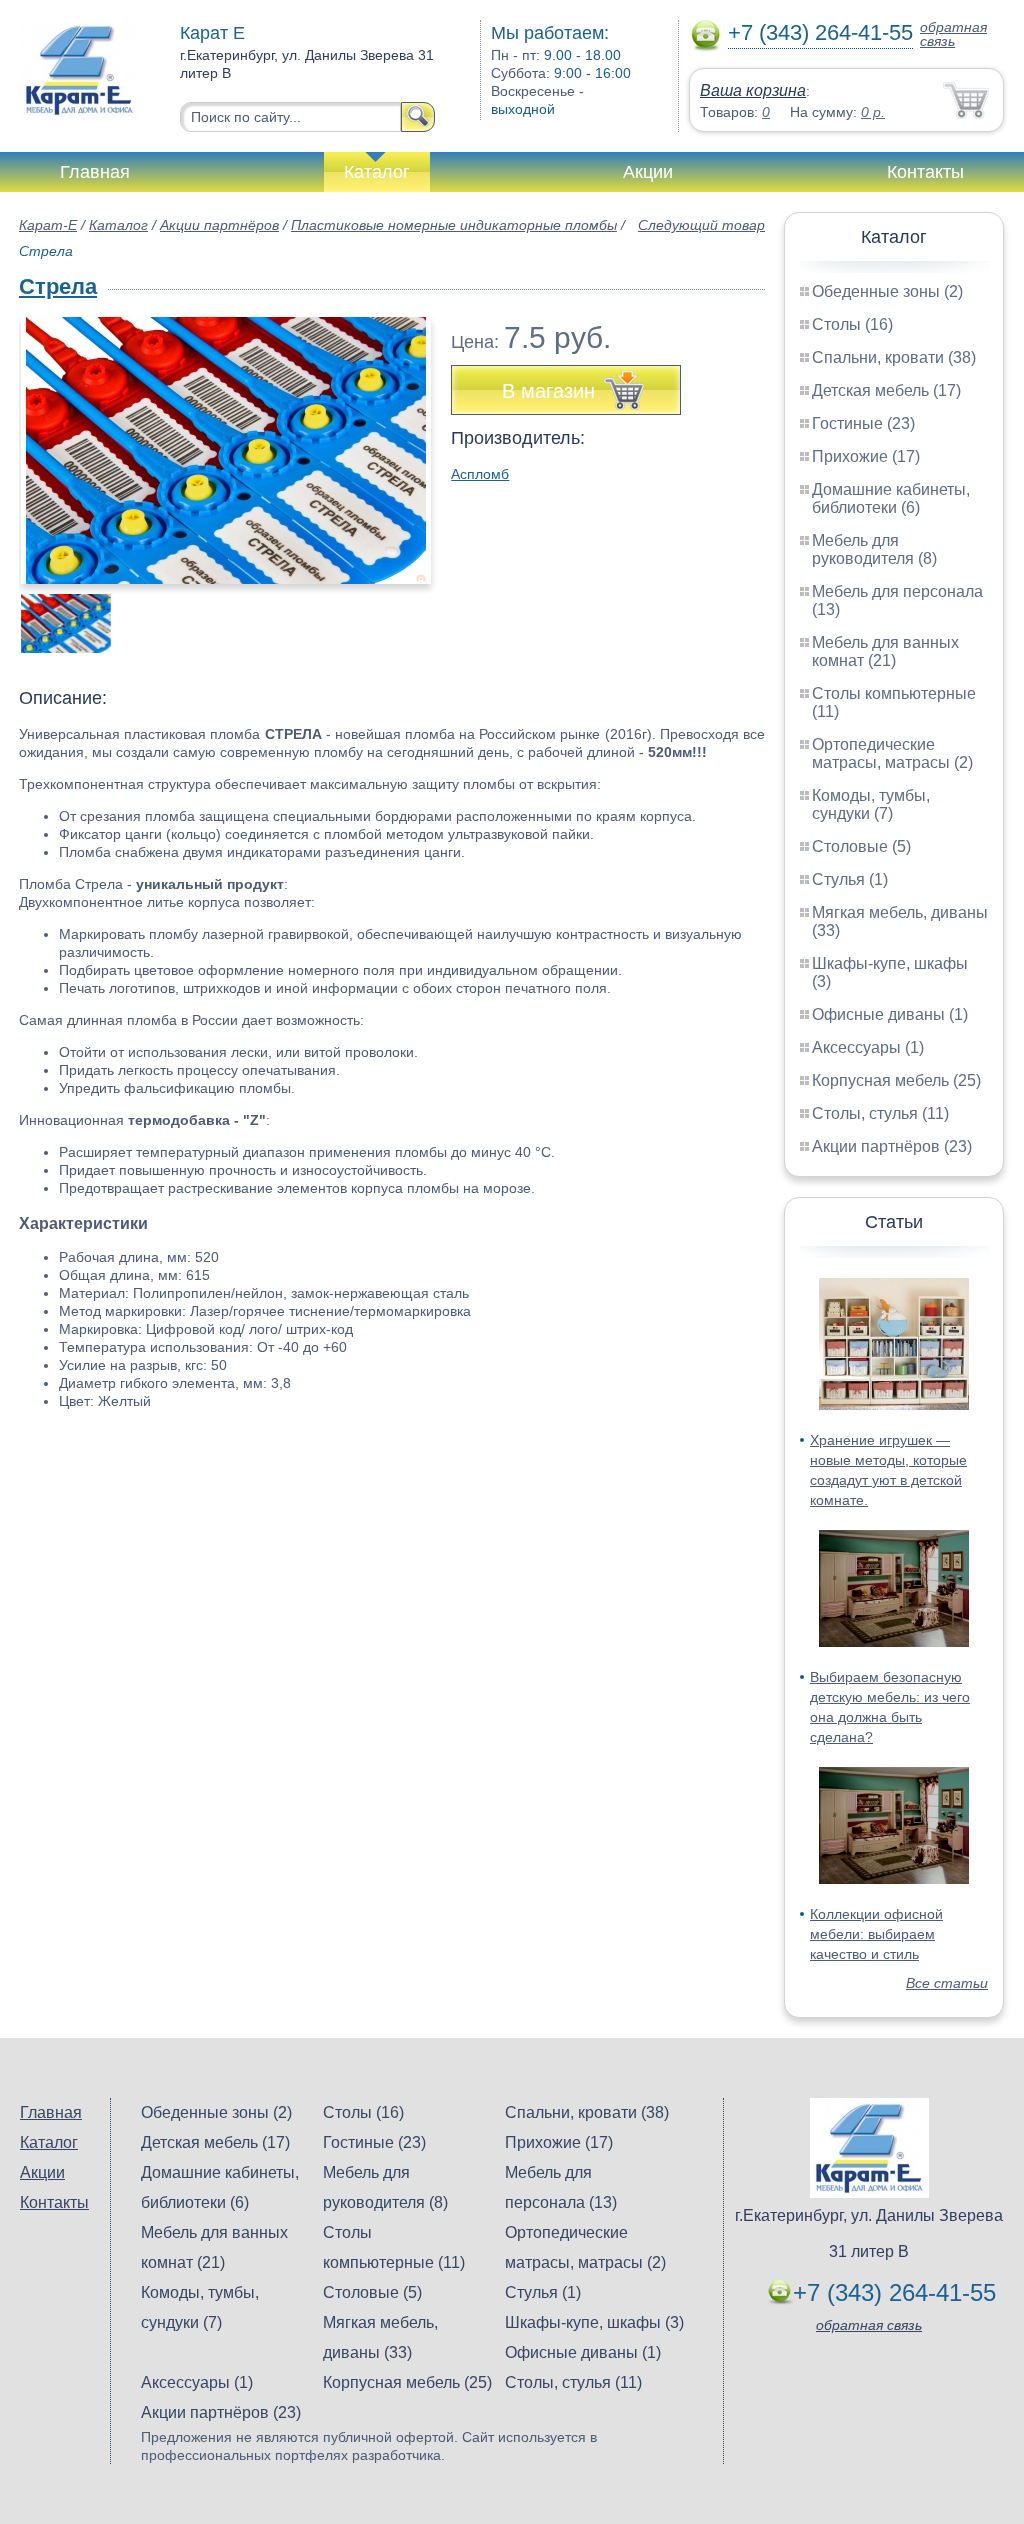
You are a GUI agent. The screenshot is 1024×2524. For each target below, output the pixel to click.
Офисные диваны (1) (890, 1014)
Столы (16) (852, 324)
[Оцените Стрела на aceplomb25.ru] (226, 450)
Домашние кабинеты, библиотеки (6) (891, 498)
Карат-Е (48, 225)
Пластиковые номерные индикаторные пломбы (454, 225)
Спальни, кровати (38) (894, 357)
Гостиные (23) (863, 423)
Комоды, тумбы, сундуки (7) (871, 804)
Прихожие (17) (866, 456)
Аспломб (480, 474)
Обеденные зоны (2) (887, 291)
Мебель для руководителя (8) (874, 549)
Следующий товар (701, 225)
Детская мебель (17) (886, 390)
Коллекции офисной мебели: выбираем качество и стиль (876, 1934)
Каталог (377, 172)
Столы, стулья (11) (880, 1113)
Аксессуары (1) (868, 1047)
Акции (648, 172)
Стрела (58, 286)
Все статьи (947, 1983)
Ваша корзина (753, 90)
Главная (95, 172)
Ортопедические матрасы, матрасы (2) (892, 753)
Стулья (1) (850, 879)
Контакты (925, 172)
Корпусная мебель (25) (896, 1080)
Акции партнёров (219, 225)
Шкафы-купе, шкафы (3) (594, 2322)
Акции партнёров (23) (892, 1146)
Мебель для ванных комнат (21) (885, 651)
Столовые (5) (861, 846)
